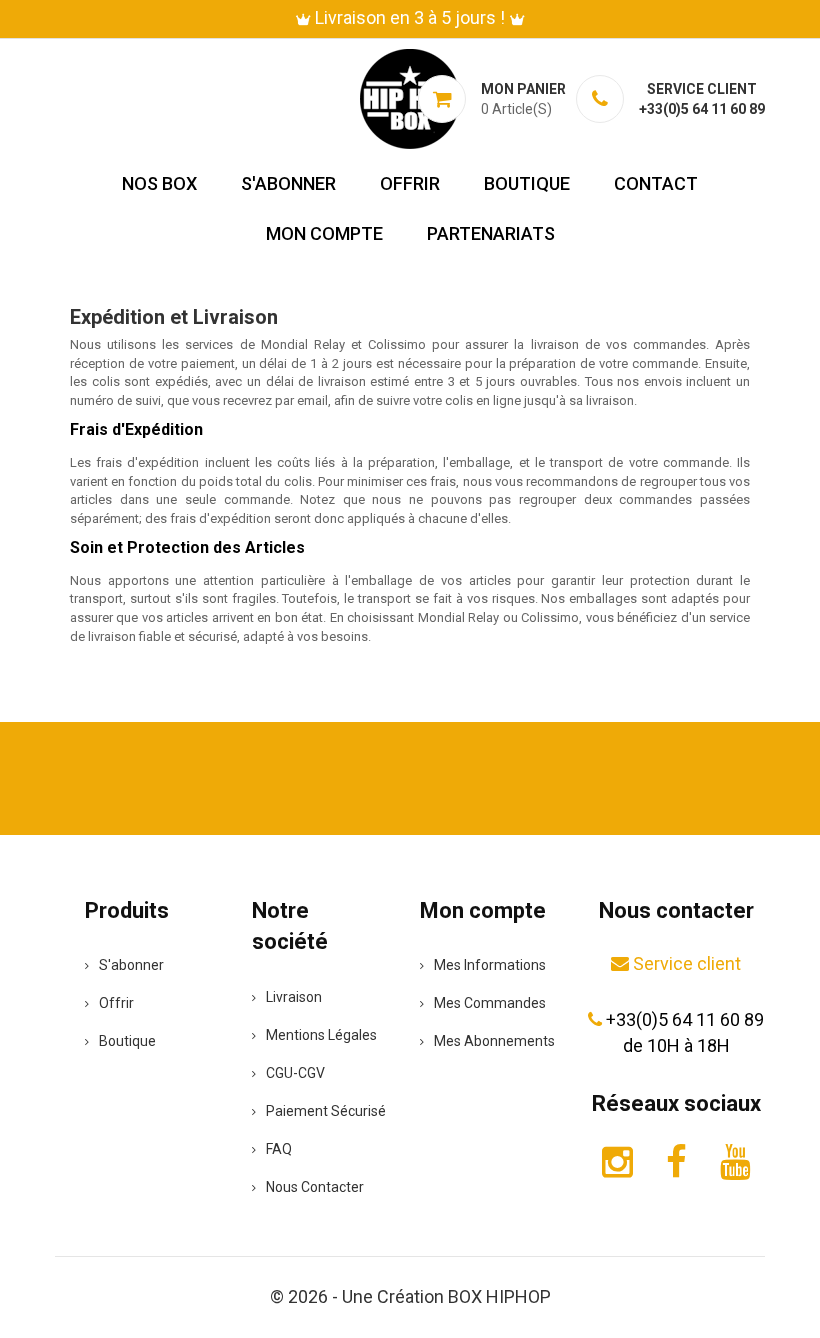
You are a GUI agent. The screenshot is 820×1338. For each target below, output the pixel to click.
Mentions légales (321, 1035)
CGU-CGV (295, 1073)
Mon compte (324, 233)
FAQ (279, 1149)
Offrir (410, 183)
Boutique (527, 183)
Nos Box (159, 183)
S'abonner (288, 183)
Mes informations (490, 965)
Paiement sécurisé (326, 1111)
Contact (656, 183)
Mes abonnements (494, 1041)
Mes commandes (490, 1003)
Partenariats (491, 233)
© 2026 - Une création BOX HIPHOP (410, 1296)
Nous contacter (315, 1187)
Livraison (294, 997)
